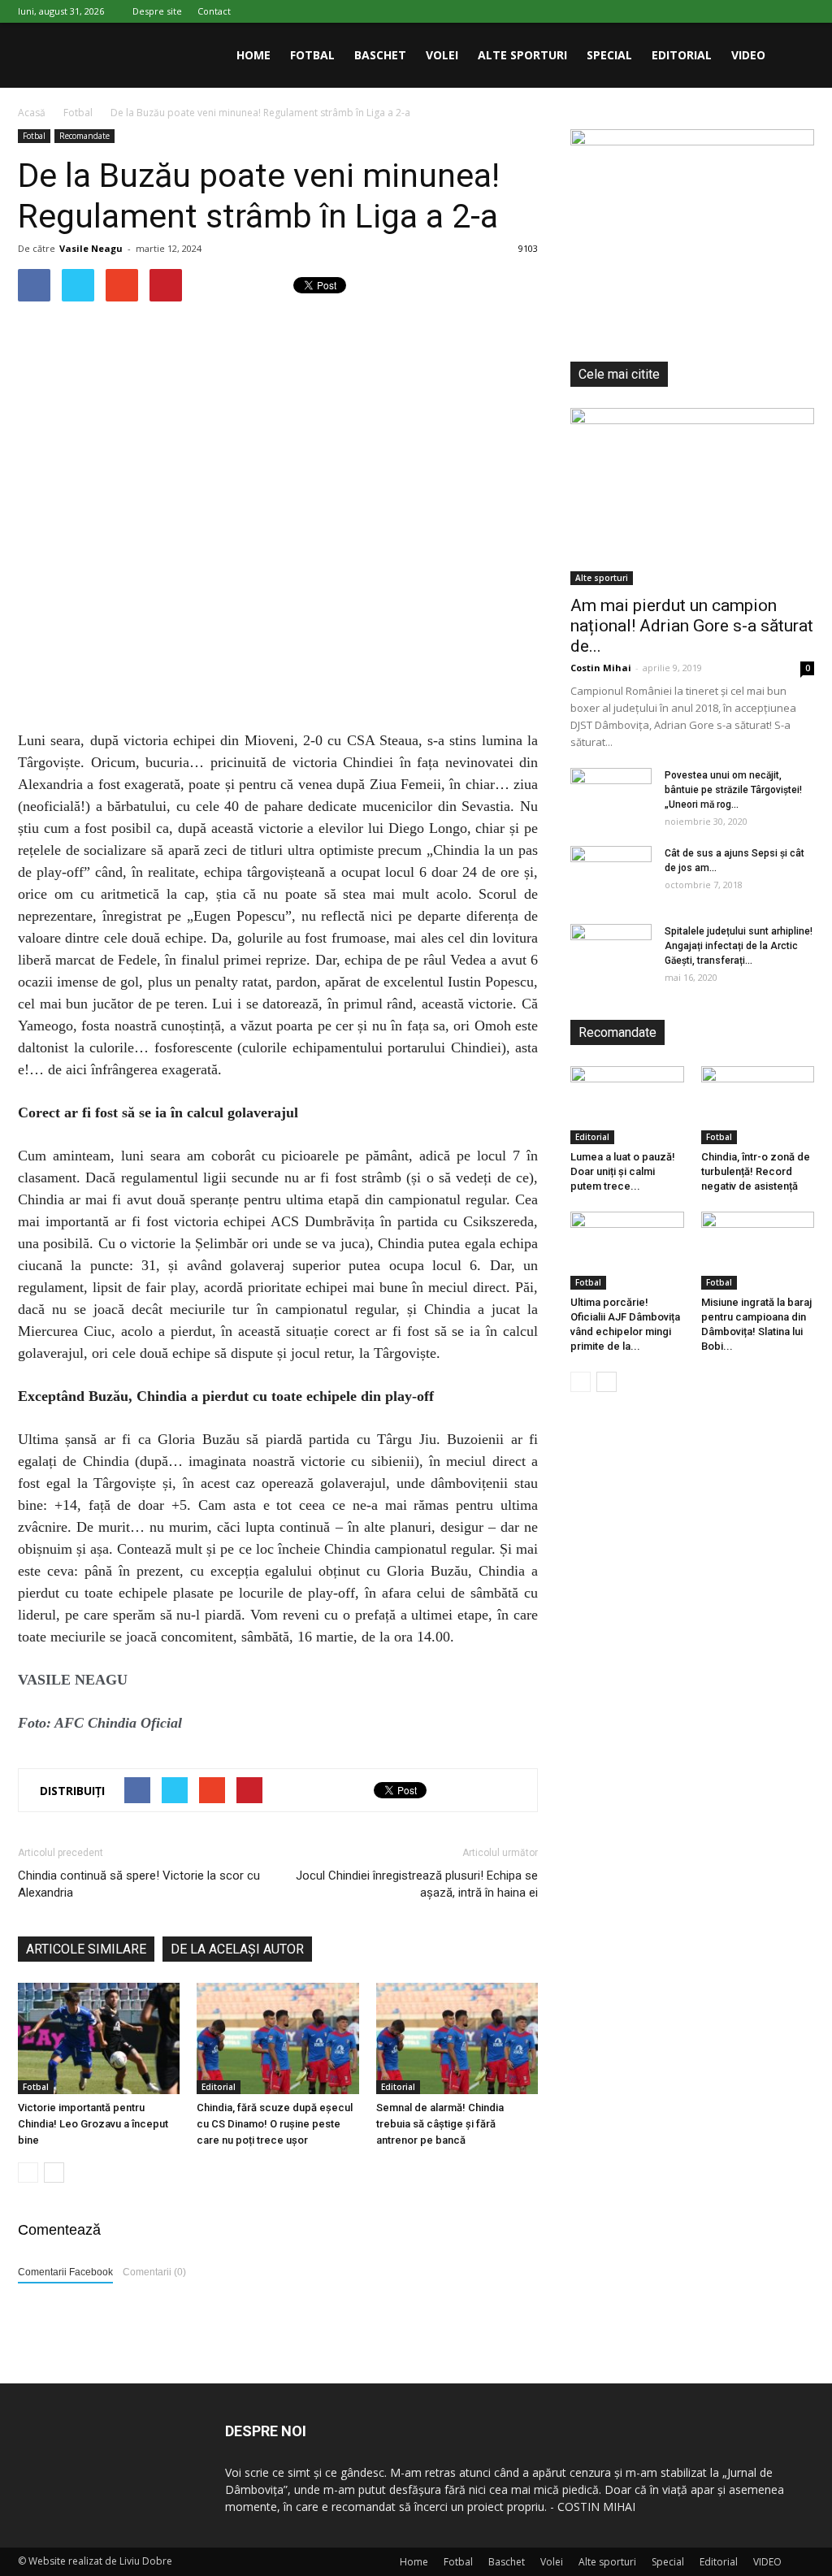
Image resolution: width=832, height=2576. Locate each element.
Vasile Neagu (91, 248)
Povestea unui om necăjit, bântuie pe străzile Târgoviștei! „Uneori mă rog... (733, 790)
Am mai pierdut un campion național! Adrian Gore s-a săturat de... (692, 626)
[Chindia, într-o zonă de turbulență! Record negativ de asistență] (758, 1105)
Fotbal (312, 55)
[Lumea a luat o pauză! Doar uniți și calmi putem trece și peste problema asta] (627, 1105)
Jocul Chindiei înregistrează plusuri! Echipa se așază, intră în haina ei (417, 1884)
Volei (442, 55)
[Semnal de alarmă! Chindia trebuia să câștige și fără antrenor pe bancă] (457, 2038)
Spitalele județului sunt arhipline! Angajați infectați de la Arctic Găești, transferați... (739, 946)
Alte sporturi (522, 55)
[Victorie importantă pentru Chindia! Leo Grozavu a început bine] (99, 2038)
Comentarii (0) (154, 2272)
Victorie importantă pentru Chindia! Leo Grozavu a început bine (93, 2124)
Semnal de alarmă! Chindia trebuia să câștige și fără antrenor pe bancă (440, 2124)
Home (253, 55)
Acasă (32, 113)
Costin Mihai (601, 668)
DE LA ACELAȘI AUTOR (237, 1949)
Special (609, 55)
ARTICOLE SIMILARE (86, 1949)
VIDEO (748, 55)
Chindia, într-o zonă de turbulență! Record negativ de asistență (756, 1171)
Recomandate (84, 136)
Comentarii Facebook (65, 2272)
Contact (214, 11)
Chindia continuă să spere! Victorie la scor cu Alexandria (139, 1884)
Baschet (380, 55)
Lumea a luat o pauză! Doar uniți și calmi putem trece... (623, 1171)
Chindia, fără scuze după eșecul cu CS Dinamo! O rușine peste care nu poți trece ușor (275, 2124)
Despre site (157, 11)
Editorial (682, 55)
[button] (795, 55)
